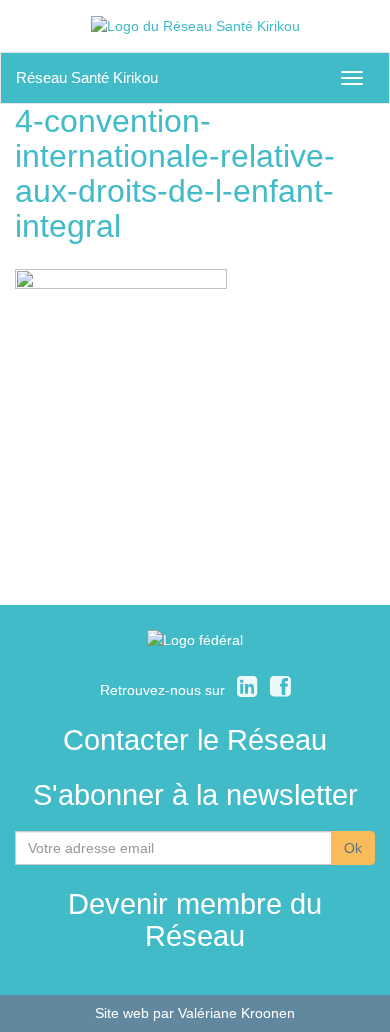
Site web (122, 1013)
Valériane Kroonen (236, 1013)
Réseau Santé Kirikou (87, 77)
